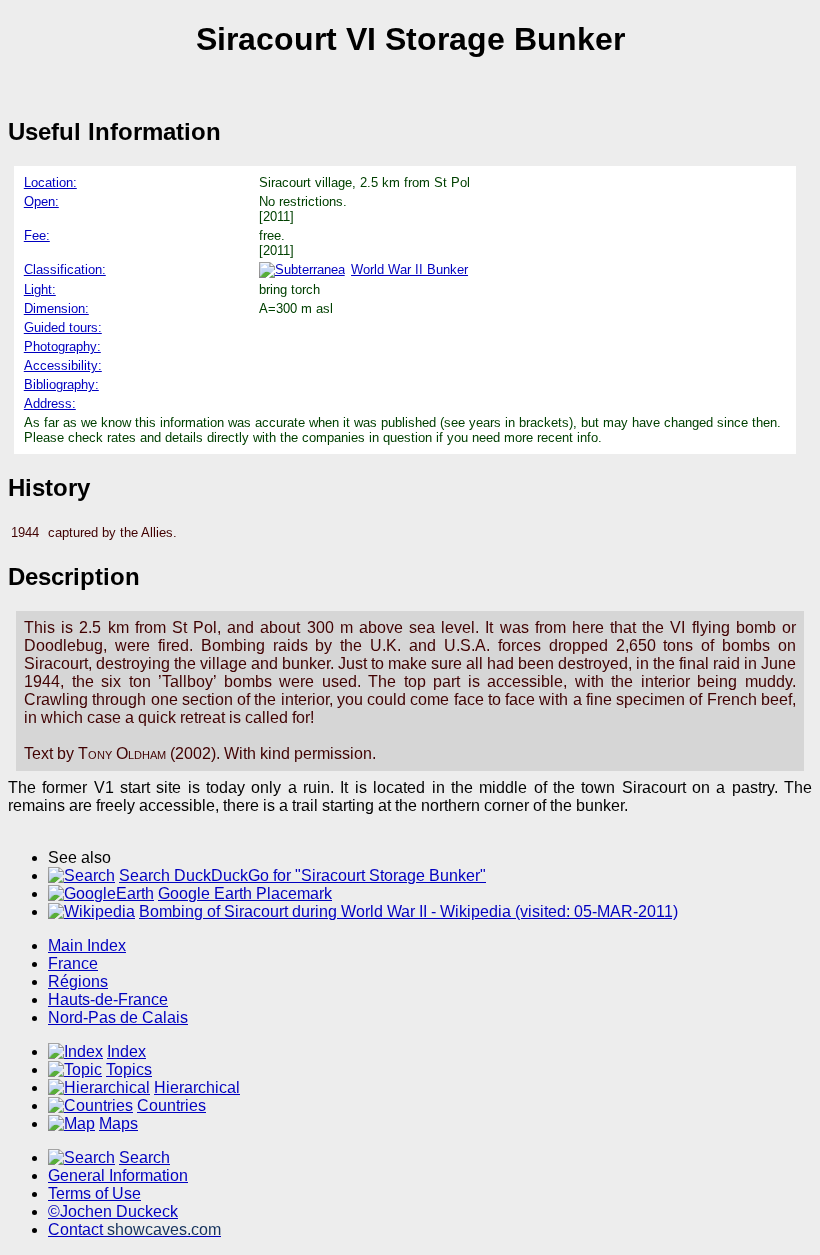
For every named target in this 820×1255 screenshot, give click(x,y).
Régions (78, 981)
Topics (129, 1069)
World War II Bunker (409, 269)
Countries (171, 1105)
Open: (41, 201)
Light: (40, 289)
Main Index (87, 945)
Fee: (37, 235)
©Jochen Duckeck (113, 1211)
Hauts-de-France (108, 999)
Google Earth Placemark (245, 893)
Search (144, 1157)
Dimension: (56, 308)
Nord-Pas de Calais (118, 1017)
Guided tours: (63, 327)
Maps (118, 1123)
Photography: (62, 346)
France (73, 963)
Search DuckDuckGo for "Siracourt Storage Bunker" (302, 875)
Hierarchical (197, 1087)
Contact (134, 1229)
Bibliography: (61, 384)
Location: (50, 182)
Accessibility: (63, 365)
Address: (50, 403)
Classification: (65, 269)
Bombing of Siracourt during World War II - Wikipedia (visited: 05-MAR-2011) (408, 911)
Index (126, 1051)
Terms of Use (94, 1193)
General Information (118, 1175)
